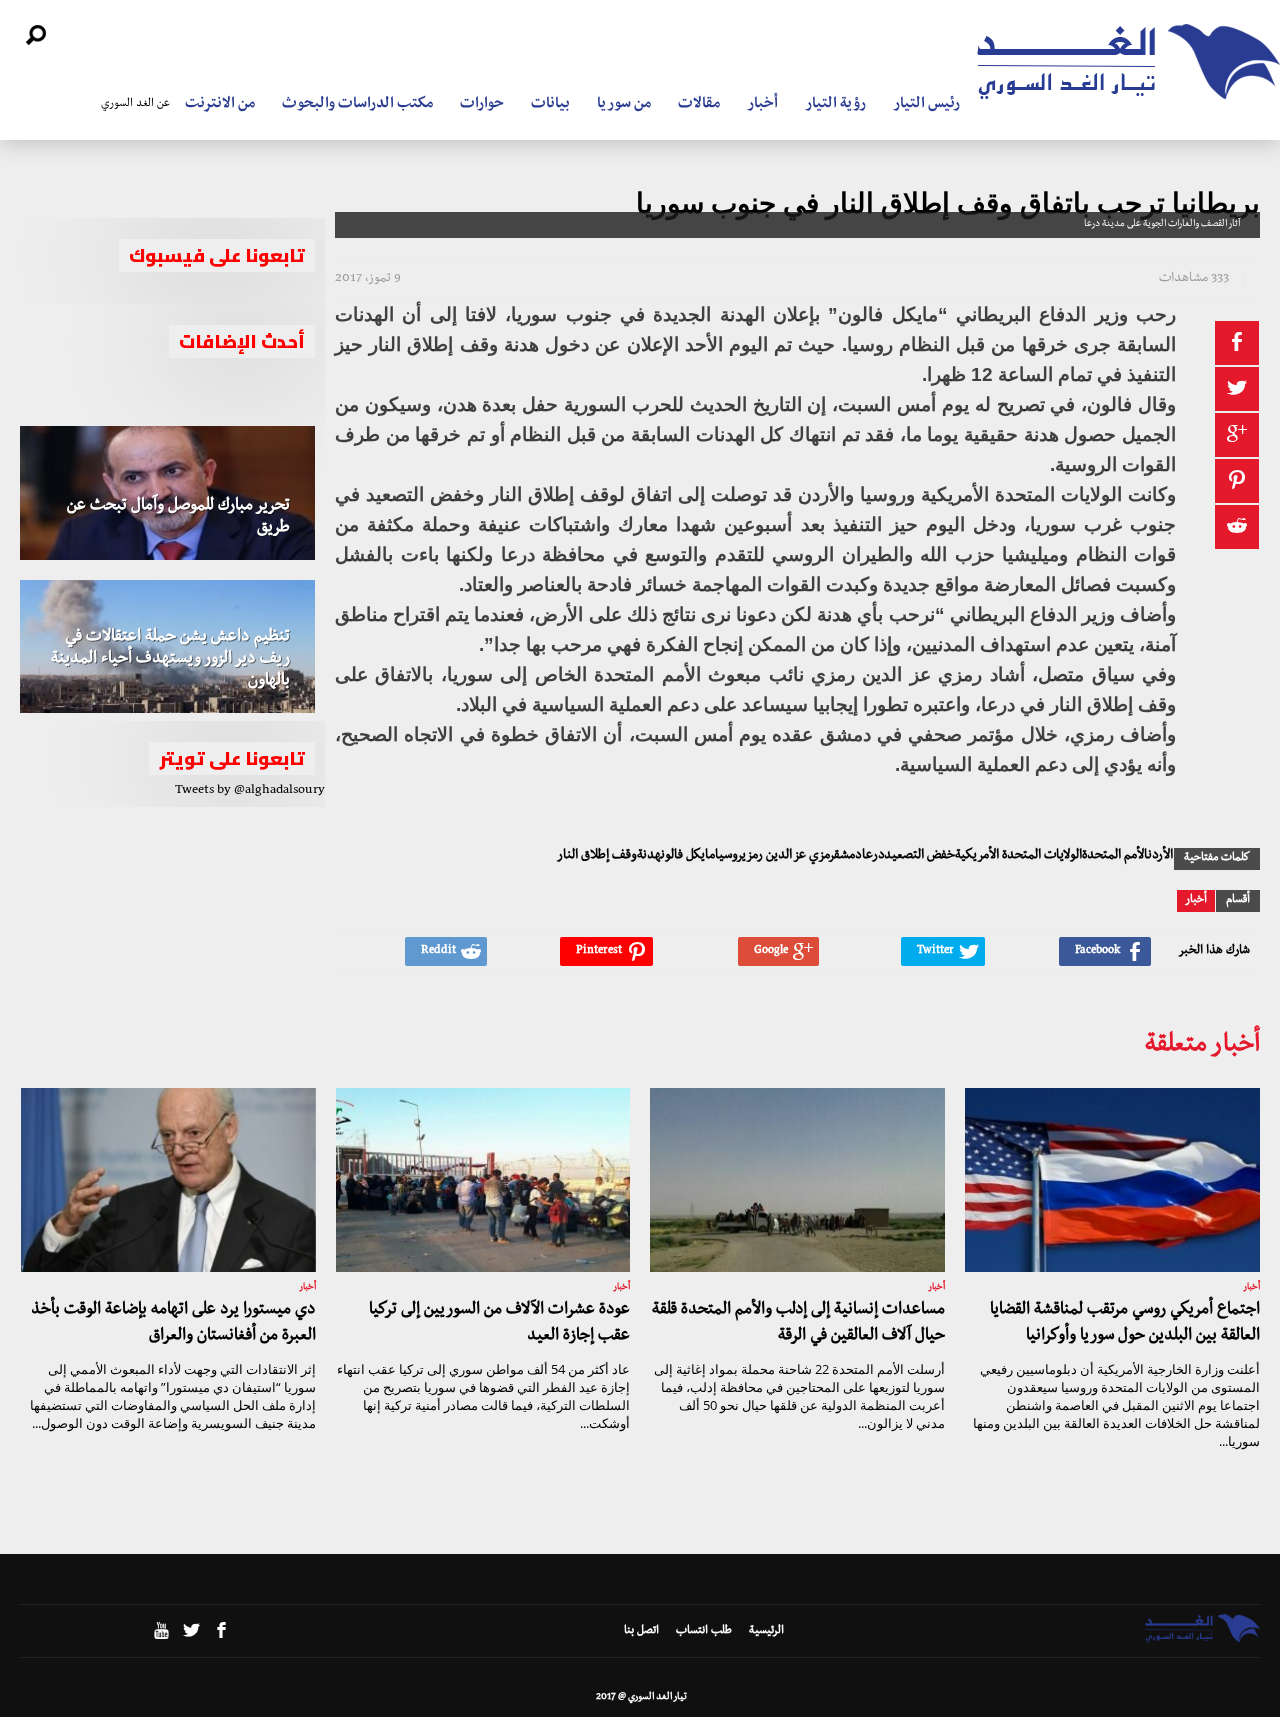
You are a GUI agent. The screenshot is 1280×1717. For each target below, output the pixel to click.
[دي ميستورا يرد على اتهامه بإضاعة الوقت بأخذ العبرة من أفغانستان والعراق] (168, 1180)
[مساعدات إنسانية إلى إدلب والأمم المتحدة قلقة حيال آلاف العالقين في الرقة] (797, 1180)
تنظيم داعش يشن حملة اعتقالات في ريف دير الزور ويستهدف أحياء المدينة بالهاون (170, 660)
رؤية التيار (835, 105)
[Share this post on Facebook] (1237, 343)
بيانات (550, 105)
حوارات (482, 105)
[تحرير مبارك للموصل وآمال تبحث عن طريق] (167, 493)
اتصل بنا (641, 1632)
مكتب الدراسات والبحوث (357, 105)
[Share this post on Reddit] (1237, 527)
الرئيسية (766, 1632)
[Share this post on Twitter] (1237, 389)
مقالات (699, 105)
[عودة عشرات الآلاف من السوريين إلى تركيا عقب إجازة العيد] (483, 1180)
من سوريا (624, 105)
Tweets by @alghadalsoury (250, 791)
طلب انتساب (704, 1632)
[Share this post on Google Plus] (1237, 435)
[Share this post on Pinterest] (1237, 481)
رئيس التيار (926, 105)
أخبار (762, 105)
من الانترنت (220, 105)
